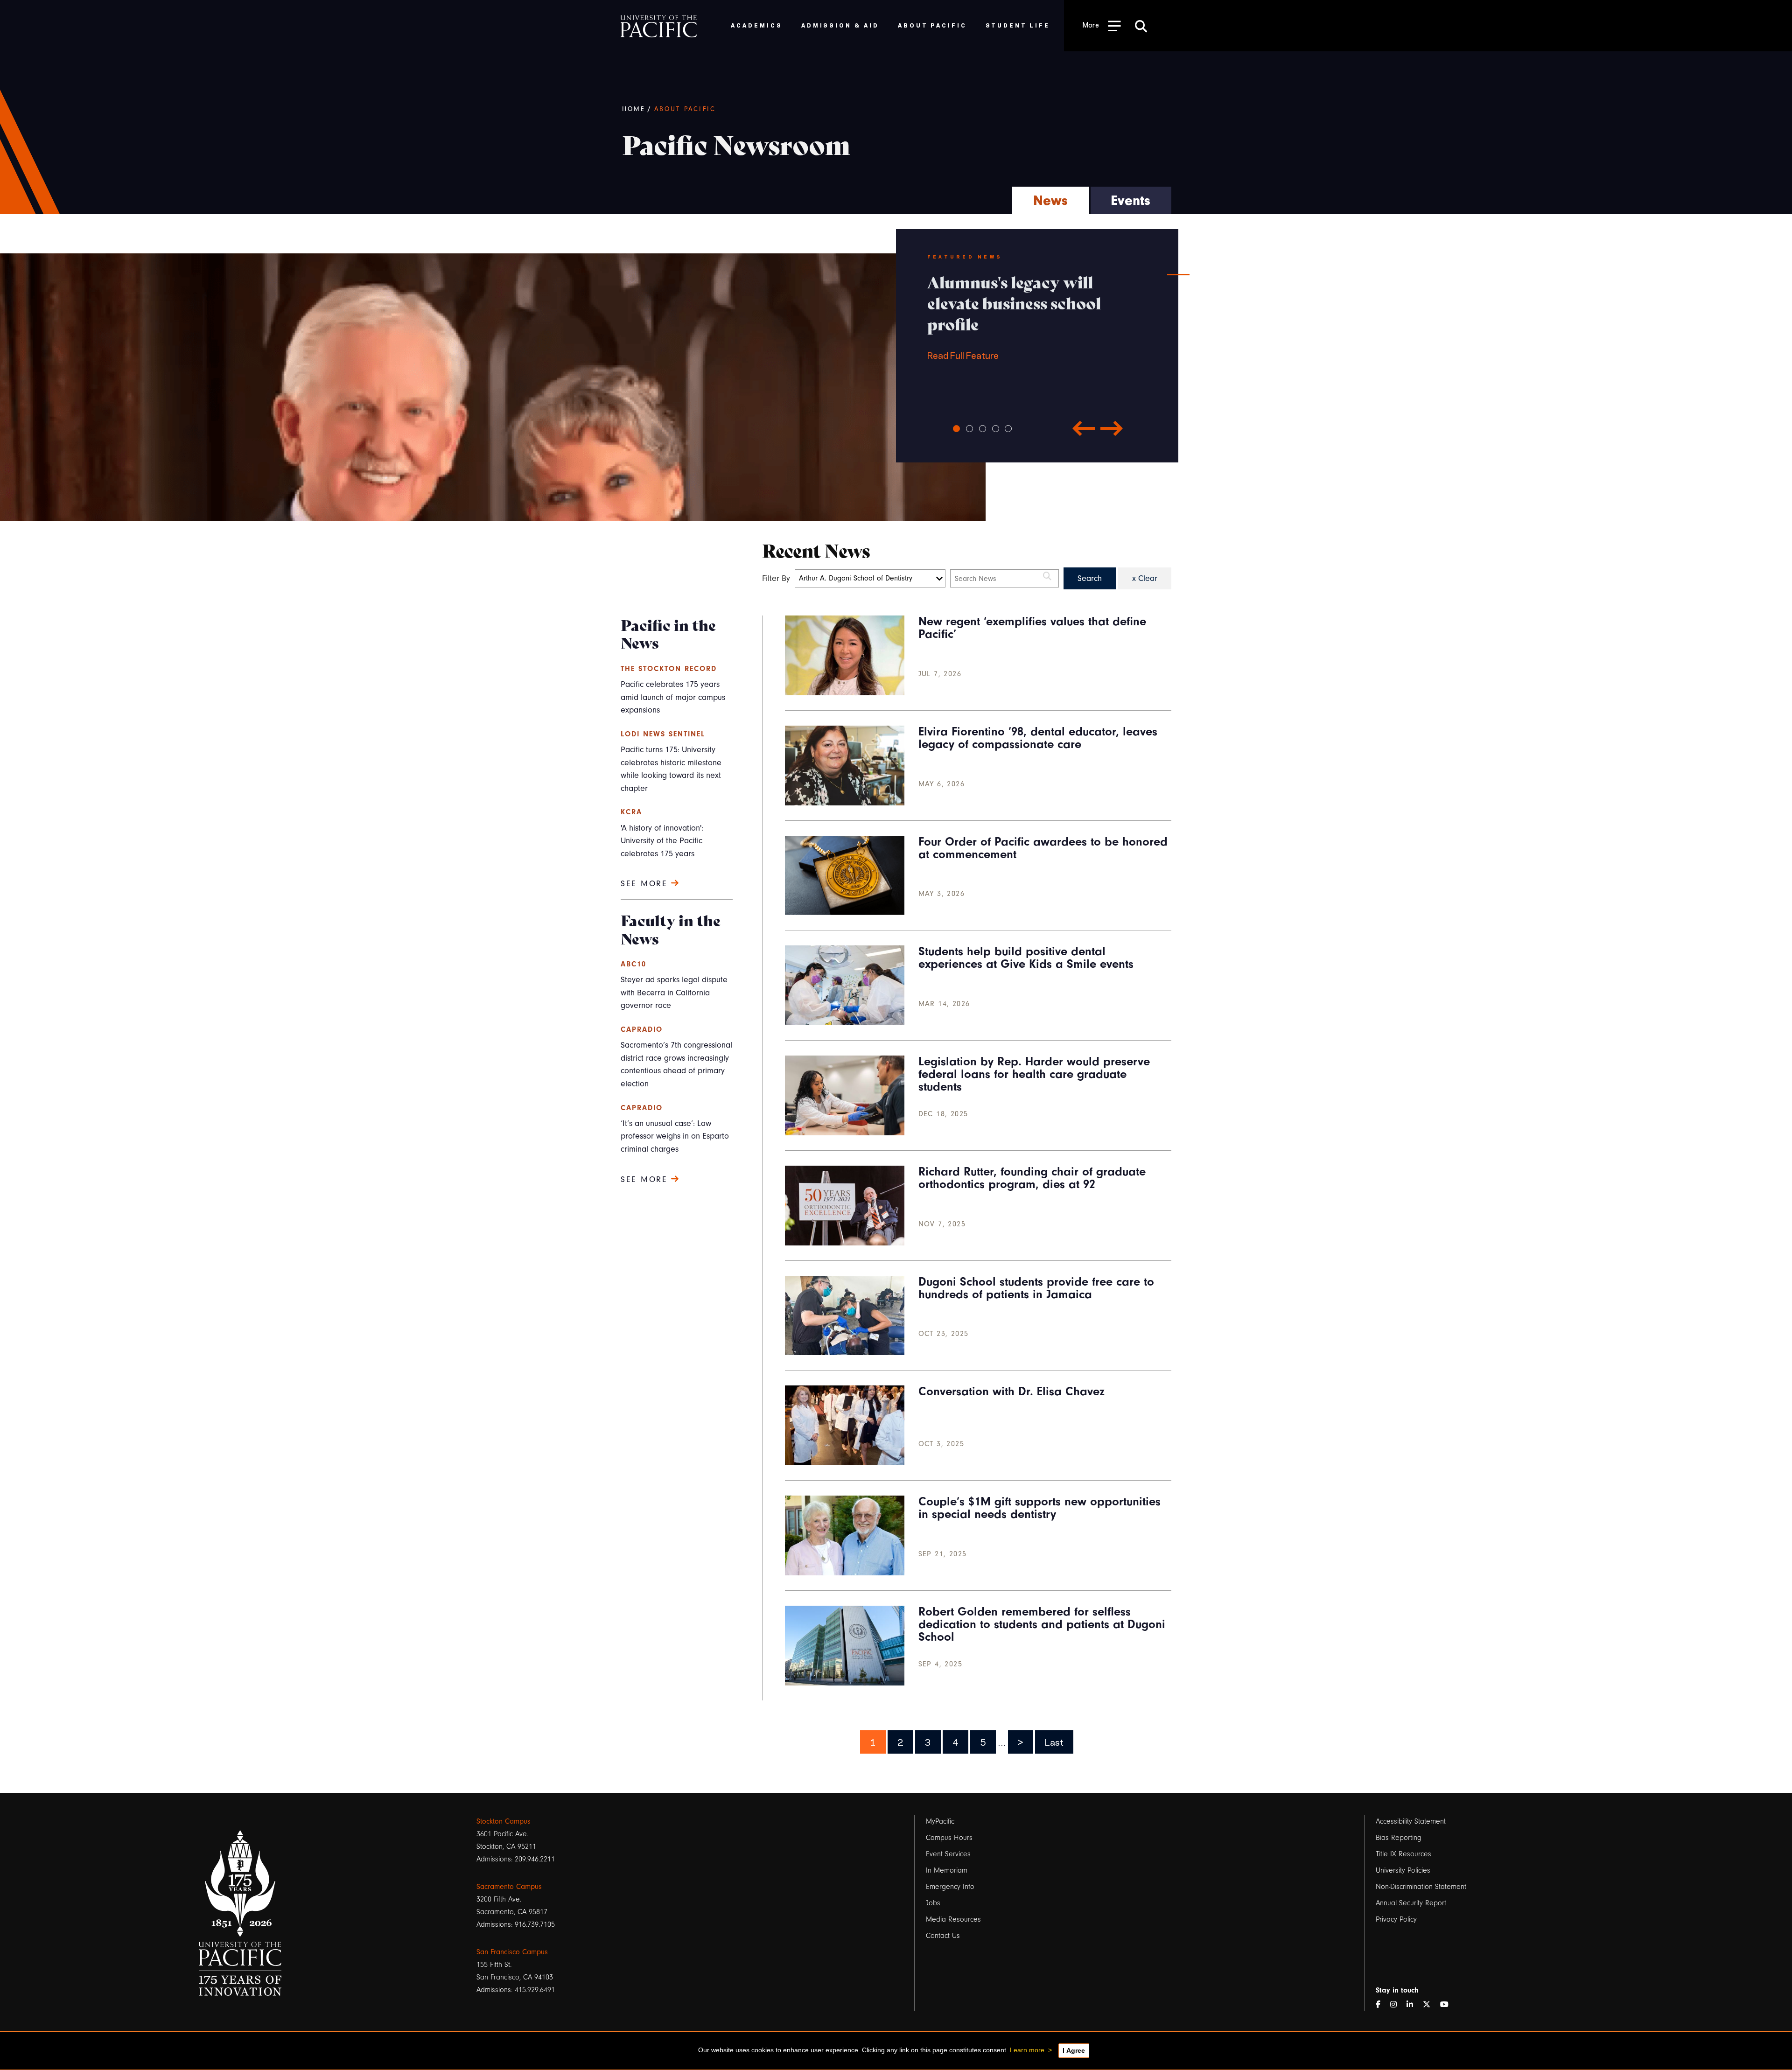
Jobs (933, 1903)
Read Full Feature (1014, 316)
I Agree (1074, 2050)
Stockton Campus (504, 1821)
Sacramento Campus (509, 1887)
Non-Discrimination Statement (1421, 1887)
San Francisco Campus (512, 1952)
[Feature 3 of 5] (983, 429)
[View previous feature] (1084, 428)
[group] (1037, 346)
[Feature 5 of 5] (1008, 429)
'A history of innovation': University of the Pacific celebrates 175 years (662, 841)
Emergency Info (950, 1887)
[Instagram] (1397, 2005)
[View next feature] (1112, 428)
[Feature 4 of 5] (996, 429)
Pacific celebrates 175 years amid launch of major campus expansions (673, 697)
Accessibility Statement (1411, 1821)
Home (634, 109)
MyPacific (940, 1821)
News (1050, 200)
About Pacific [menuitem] (932, 25)
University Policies (1403, 1870)
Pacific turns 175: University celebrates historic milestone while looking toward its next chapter (671, 769)
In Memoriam (947, 1870)
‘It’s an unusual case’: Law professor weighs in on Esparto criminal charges (675, 1136)
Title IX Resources (1403, 1854)
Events (1131, 200)
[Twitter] (1430, 2005)
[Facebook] (1382, 2005)
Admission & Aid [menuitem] (840, 25)
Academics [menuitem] (757, 25)
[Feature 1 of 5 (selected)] (956, 429)
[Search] (1141, 26)
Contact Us (943, 1936)
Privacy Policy (1396, 1919)
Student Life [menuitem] (1018, 25)
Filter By (776, 578)
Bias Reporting (1399, 1838)
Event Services (948, 1854)
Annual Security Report (1411, 1903)
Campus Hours (949, 1838)
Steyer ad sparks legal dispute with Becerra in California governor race (674, 993)
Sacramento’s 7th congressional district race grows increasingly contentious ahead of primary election (676, 1064)
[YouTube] (1448, 2005)
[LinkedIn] (1414, 2005)
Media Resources (953, 1919)
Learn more (1027, 2050)
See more (646, 884)
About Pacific (685, 109)
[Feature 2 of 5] (969, 429)
